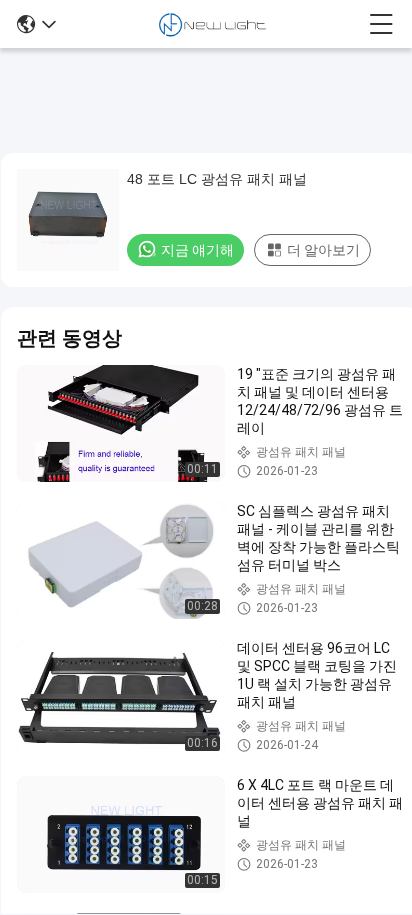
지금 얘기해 (197, 250)
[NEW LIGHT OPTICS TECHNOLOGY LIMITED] (212, 24)
